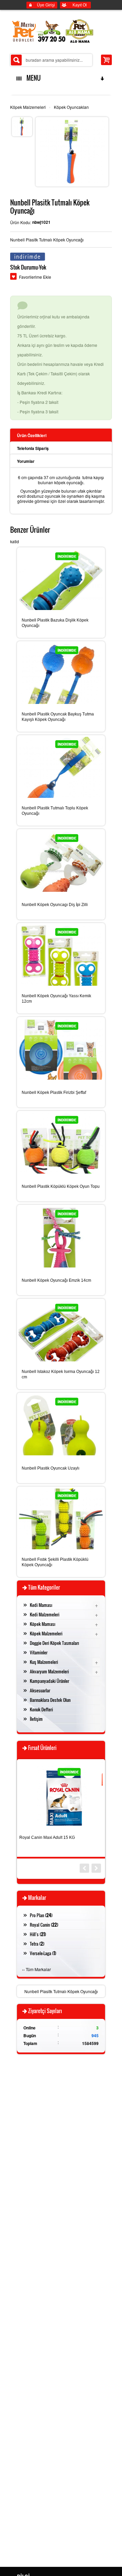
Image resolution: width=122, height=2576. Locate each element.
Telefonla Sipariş (33, 448)
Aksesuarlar (40, 1690)
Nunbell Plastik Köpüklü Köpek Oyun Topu (61, 1186)
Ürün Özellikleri (32, 435)
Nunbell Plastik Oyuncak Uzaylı (50, 1468)
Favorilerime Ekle (35, 277)
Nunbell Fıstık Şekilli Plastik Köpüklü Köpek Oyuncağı (55, 1562)
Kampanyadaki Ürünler (49, 1681)
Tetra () (37, 1944)
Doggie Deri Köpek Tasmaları (54, 1643)
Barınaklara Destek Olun (50, 1700)
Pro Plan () (41, 1915)
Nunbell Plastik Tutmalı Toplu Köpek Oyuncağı (55, 811)
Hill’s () (38, 1934)
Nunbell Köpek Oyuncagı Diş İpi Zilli (55, 905)
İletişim (36, 1719)
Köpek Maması (43, 1624)
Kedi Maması (41, 1605)
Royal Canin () (44, 1925)
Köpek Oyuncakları (71, 107)
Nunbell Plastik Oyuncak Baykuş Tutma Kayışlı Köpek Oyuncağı (58, 717)
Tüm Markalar (38, 1969)
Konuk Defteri (41, 1709)
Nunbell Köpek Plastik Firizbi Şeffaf (54, 1093)
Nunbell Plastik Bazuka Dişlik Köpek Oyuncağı (55, 623)
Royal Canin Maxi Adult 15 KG (47, 1837)
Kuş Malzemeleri (44, 1662)
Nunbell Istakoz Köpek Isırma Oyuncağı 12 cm (61, 1374)
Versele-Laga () (43, 1953)
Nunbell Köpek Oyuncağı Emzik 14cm (56, 1280)
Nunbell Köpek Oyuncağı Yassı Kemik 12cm (56, 999)
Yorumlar (26, 461)
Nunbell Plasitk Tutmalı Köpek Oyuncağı (61, 1991)
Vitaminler (39, 1652)
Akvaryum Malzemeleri (49, 1671)
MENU (32, 78)
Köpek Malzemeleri (28, 107)
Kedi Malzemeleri (45, 1614)
